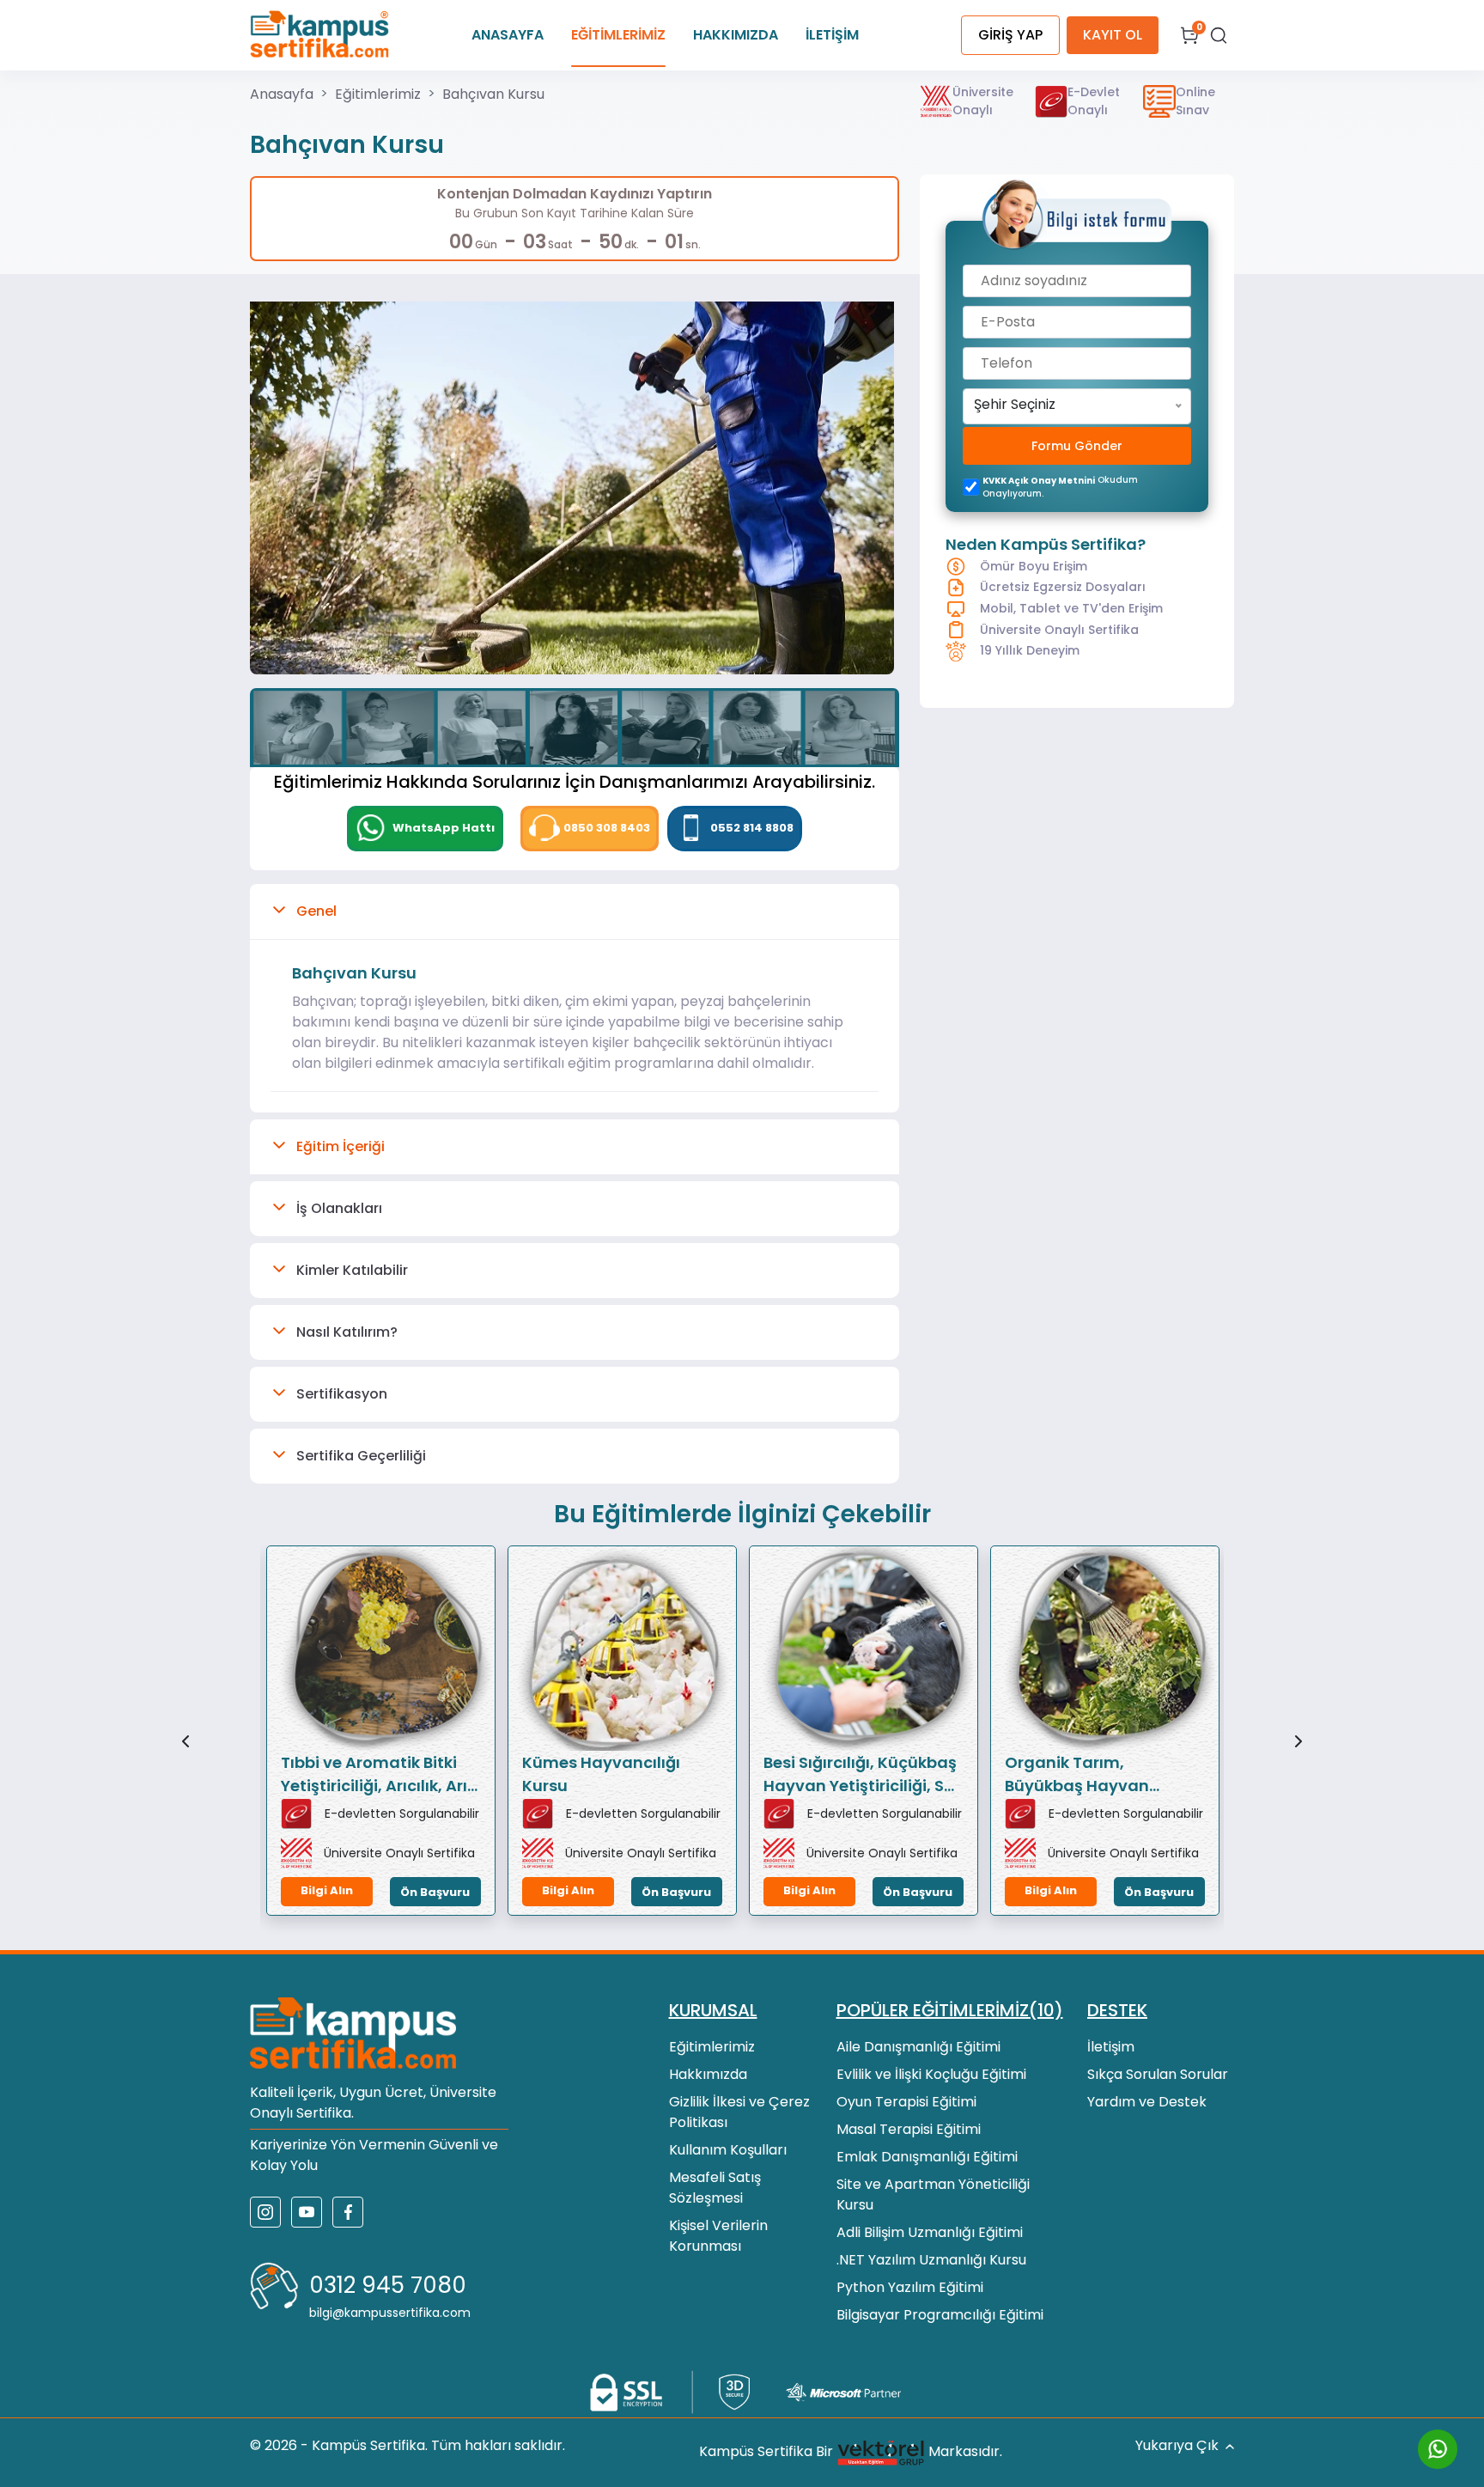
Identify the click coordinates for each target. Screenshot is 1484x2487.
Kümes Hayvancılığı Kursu (601, 1774)
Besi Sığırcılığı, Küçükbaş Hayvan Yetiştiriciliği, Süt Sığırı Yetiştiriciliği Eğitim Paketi (862, 1774)
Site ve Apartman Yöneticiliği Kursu (933, 2194)
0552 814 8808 (752, 828)
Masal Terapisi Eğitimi (909, 2129)
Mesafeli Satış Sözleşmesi (715, 2188)
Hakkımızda (708, 2074)
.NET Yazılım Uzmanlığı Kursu (931, 2260)
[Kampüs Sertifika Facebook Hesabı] (348, 2212)
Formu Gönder (1077, 446)
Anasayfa (282, 94)
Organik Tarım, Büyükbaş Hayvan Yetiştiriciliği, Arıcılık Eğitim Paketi (1083, 1774)
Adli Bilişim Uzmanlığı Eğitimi (930, 2232)
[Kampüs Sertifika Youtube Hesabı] (307, 2212)
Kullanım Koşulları (728, 2150)
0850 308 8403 (607, 828)
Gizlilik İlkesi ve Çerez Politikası (739, 2112)
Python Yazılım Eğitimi (910, 2287)
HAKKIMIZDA (736, 35)
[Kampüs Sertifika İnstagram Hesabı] (265, 2212)
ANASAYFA (508, 35)
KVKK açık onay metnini (1039, 481)
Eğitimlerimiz (378, 94)
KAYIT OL (1113, 35)
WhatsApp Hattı (442, 828)
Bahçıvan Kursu (493, 94)
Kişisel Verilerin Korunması (718, 2236)
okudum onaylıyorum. (1060, 487)
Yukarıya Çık (1177, 2445)
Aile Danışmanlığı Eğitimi (918, 2047)
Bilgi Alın (327, 1890)
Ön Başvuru (435, 1892)
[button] (575, 911)
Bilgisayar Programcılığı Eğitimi (940, 2315)
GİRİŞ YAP (1010, 35)
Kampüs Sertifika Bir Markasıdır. (851, 2452)
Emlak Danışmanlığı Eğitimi (927, 2157)
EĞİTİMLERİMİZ (618, 35)
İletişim (1111, 2047)
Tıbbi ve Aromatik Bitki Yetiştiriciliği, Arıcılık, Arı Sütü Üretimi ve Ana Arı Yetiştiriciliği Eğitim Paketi (374, 1774)
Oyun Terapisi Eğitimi (906, 2102)
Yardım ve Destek (1147, 2102)
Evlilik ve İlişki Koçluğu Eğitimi (931, 2074)
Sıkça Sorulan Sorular (1158, 2074)
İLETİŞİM (832, 35)
